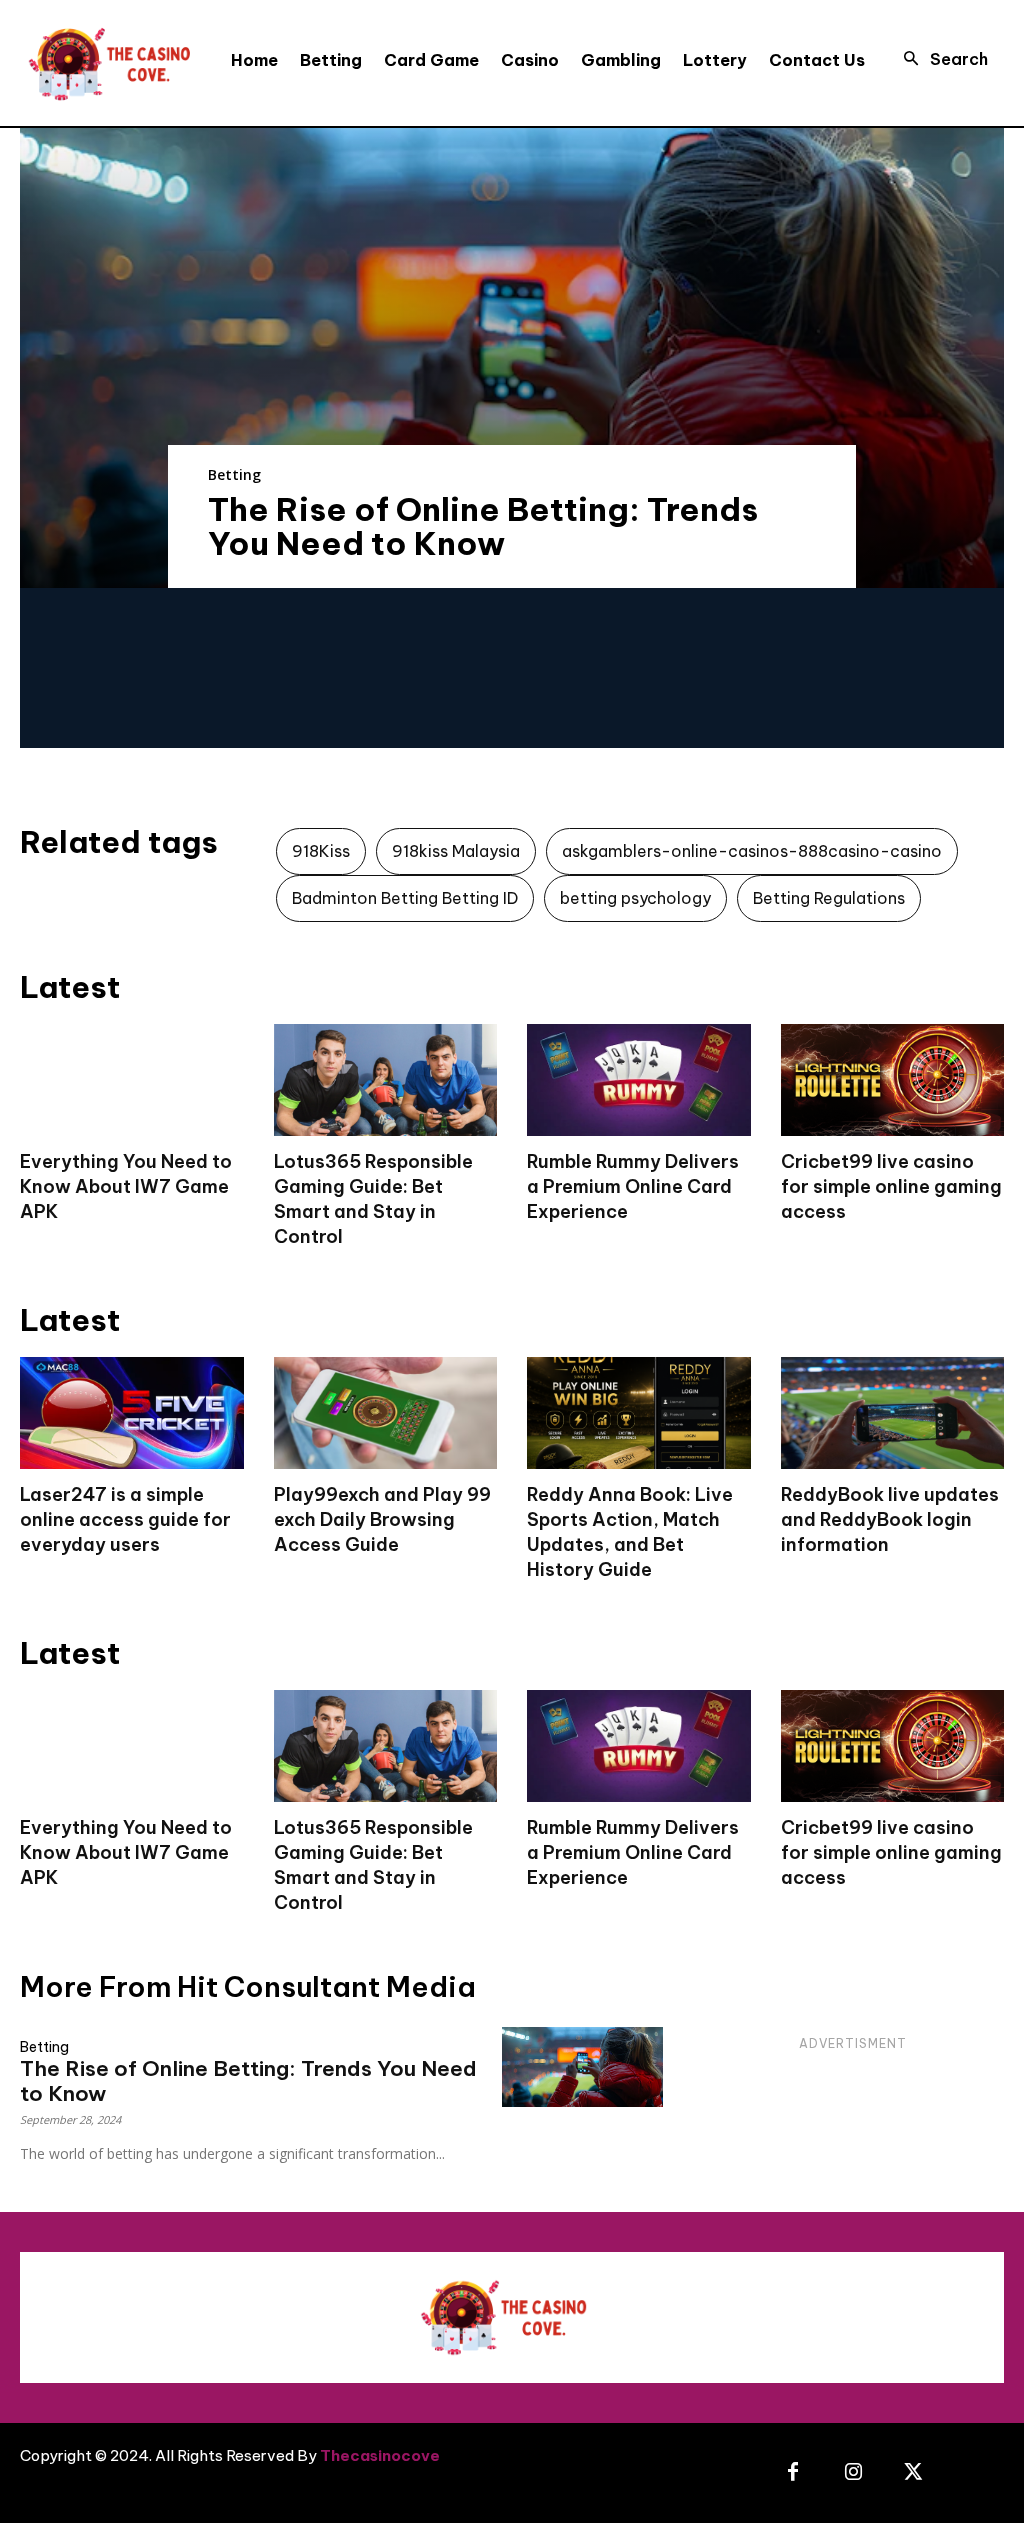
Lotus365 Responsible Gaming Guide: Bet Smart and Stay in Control (373, 1199)
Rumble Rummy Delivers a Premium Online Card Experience (633, 1186)
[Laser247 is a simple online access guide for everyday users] (132, 1413)
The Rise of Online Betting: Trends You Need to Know (483, 526)
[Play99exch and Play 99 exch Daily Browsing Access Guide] (386, 1413)
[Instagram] (853, 2473)
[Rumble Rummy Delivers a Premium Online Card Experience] (639, 1080)
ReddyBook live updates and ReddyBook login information (890, 1519)
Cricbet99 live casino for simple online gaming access (891, 1186)
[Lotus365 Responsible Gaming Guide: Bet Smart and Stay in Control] (386, 1080)
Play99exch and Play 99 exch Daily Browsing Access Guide (382, 1519)
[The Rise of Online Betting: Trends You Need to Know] (512, 358)
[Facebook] (793, 2473)
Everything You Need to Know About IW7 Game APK (126, 1186)
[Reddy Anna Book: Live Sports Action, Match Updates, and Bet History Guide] (639, 1413)
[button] (940, 59)
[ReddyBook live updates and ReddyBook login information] (893, 1413)
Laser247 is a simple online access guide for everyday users (125, 1519)
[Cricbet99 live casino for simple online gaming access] (893, 1080)
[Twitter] (913, 2473)
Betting (234, 474)
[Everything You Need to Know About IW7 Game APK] (132, 1080)
